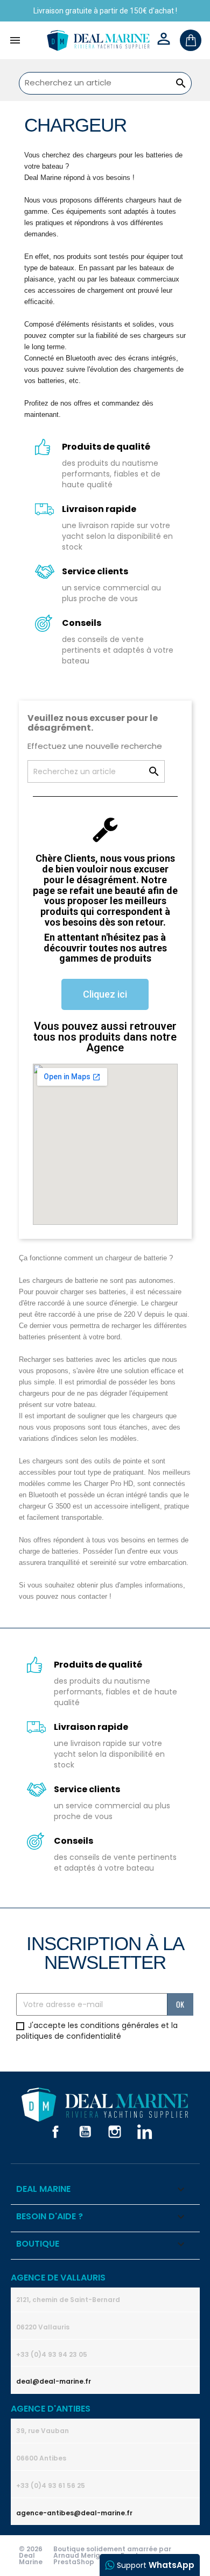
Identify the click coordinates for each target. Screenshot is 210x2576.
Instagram (115, 2132)
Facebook (55, 2132)
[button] (105, 994)
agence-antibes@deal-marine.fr (74, 2513)
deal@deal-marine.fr (54, 2381)
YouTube (85, 2132)
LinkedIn (144, 2132)
